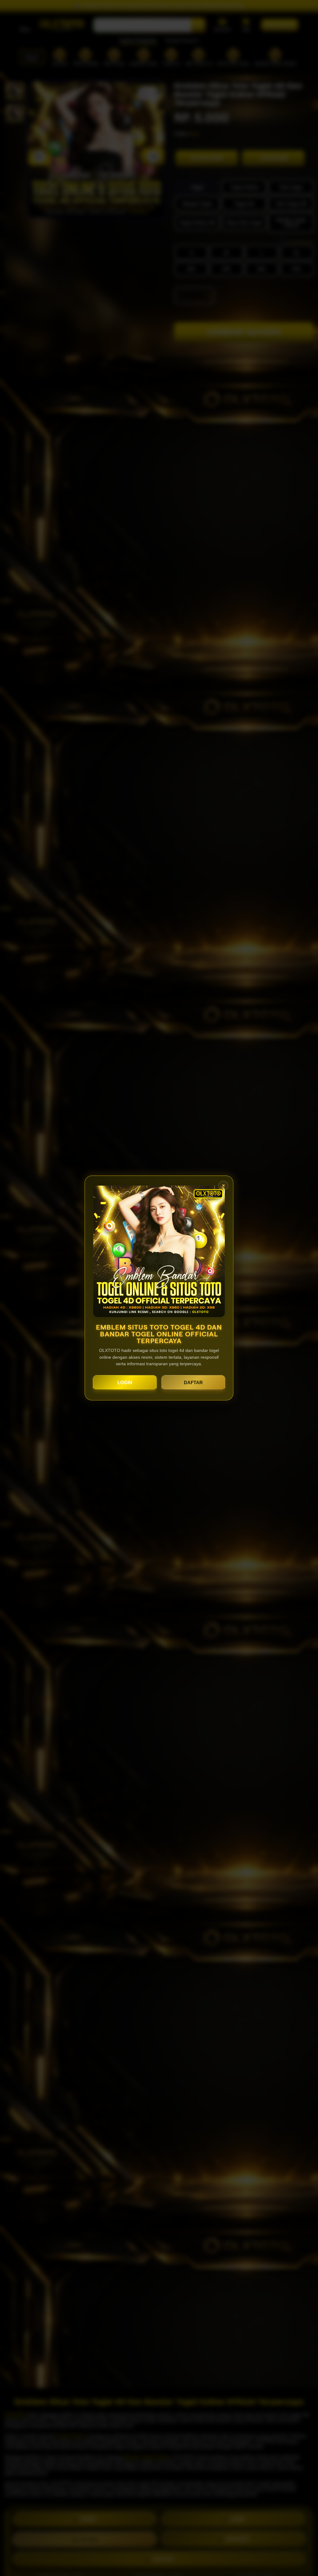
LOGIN (125, 1382)
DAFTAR (193, 1382)
